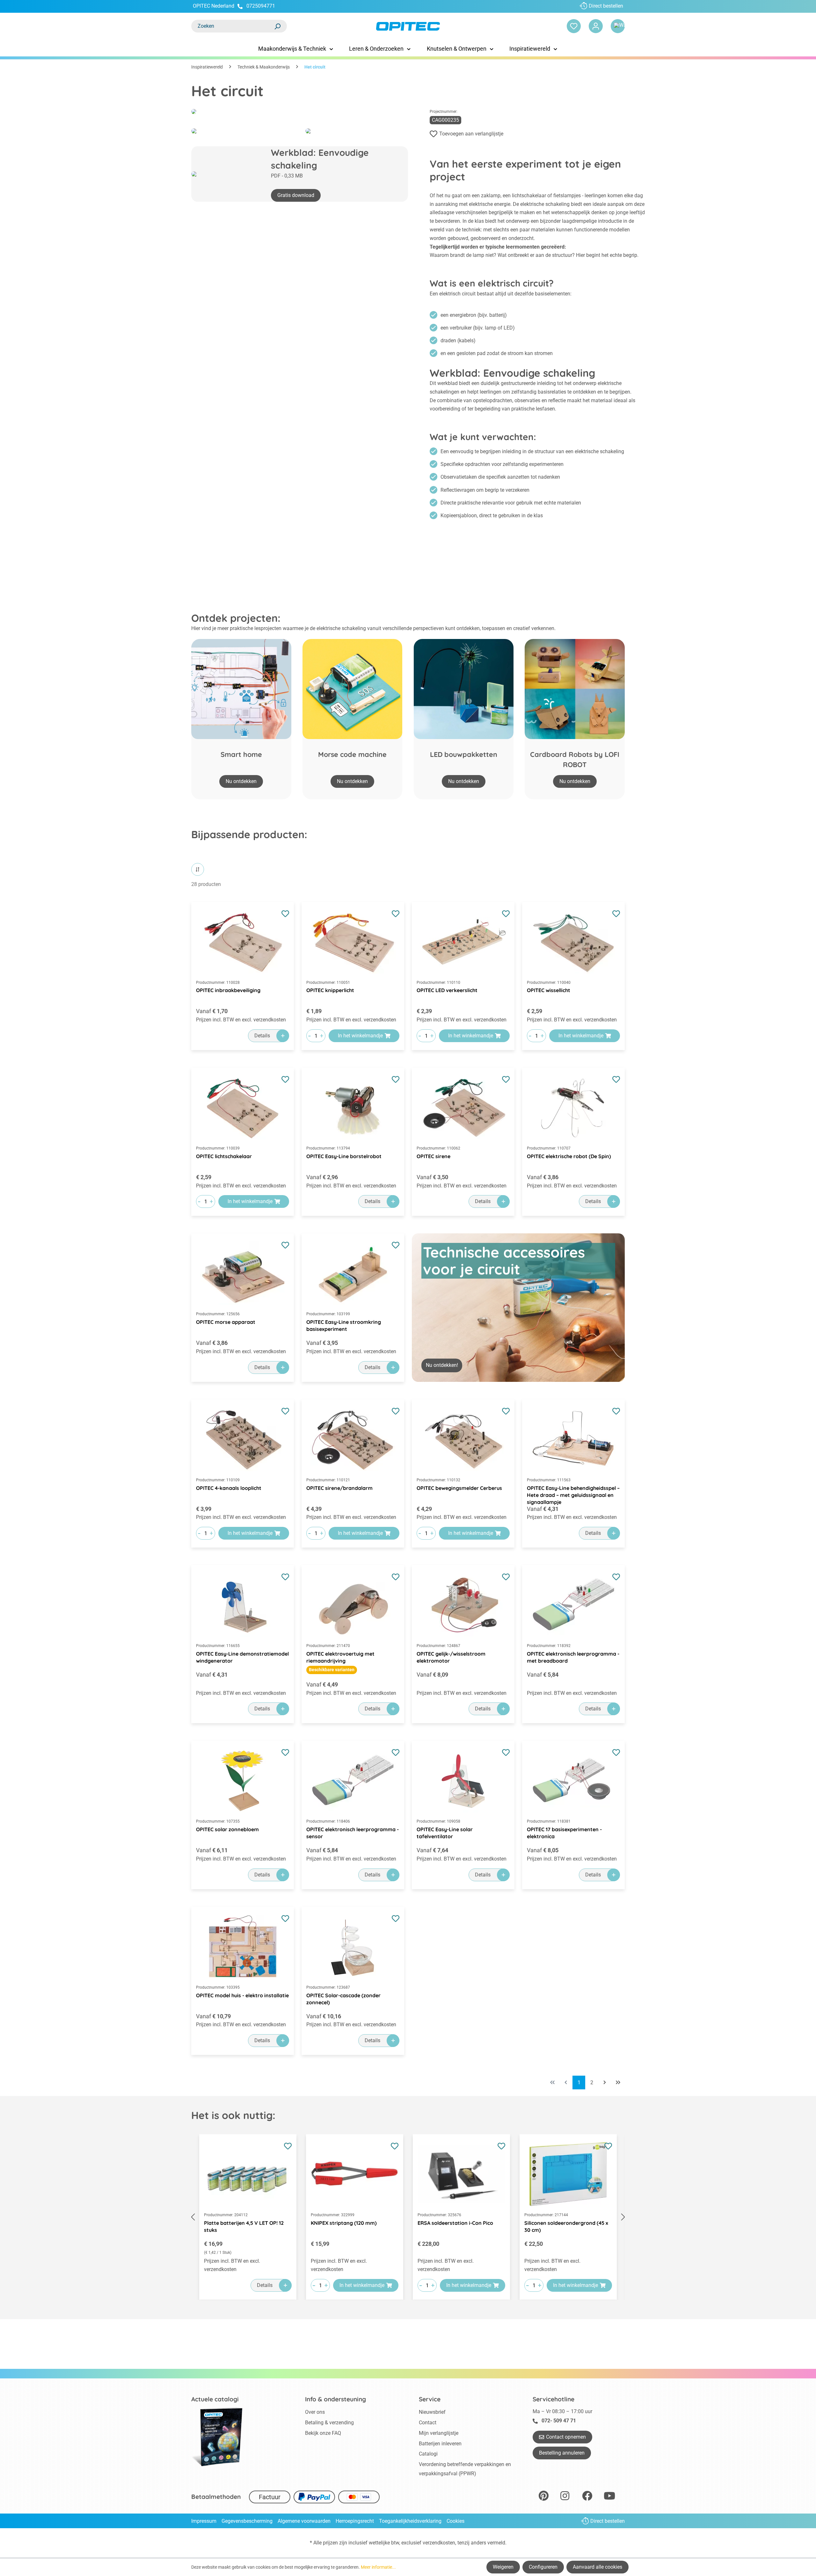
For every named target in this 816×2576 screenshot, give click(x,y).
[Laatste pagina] (618, 2083)
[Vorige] (193, 2217)
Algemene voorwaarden (304, 2521)
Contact (428, 2423)
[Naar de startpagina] (408, 26)
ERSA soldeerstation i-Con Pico (455, 2223)
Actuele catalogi (215, 2399)
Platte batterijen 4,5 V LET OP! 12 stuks (244, 2226)
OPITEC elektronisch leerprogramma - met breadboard (573, 1657)
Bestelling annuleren (562, 2453)
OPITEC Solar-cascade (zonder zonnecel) (343, 1999)
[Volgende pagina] (605, 2083)
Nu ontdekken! (442, 1365)
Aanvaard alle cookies (597, 2567)
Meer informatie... (378, 2567)
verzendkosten (439, 2543)
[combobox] (233, 26)
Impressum (204, 2521)
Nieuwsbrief (432, 2412)
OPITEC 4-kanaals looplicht (229, 1488)
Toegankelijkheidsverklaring (410, 2521)
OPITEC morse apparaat (226, 1322)
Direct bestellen (606, 6)
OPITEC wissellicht (549, 990)
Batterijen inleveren (440, 2444)
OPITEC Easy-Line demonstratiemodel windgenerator (242, 1657)
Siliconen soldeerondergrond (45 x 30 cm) (566, 2226)
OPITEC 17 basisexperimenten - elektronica (564, 1833)
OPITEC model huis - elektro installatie (242, 1995)
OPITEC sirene (433, 1156)
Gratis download (296, 195)
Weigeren (503, 2567)
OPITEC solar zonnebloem (227, 1829)
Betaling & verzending (329, 2423)
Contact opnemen (566, 2437)
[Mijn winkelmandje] (618, 26)
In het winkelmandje (360, 1036)
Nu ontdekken (241, 781)
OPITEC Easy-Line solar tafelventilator (445, 1833)
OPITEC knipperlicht (330, 990)
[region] (518, 1307)
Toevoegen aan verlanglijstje (471, 134)
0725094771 (261, 6)
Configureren (543, 2567)
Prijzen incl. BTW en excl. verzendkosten (241, 1020)
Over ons (315, 2412)
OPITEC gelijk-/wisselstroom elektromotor (451, 1657)
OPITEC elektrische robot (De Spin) (569, 1156)
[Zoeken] (277, 26)
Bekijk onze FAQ (323, 2433)
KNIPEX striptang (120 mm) (344, 2223)
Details (262, 1036)
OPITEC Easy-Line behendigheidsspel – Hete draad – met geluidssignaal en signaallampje (573, 1492)
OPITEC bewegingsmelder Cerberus (459, 1488)
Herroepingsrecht (355, 2521)
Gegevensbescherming (247, 2521)
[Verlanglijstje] (574, 26)
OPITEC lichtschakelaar (224, 1156)
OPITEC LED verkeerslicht (447, 990)
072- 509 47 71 (559, 2421)
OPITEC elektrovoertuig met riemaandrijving (340, 1657)
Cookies (455, 2521)
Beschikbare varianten (332, 1670)
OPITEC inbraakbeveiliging (228, 990)
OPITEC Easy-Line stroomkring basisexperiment (344, 1325)
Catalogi (428, 2454)
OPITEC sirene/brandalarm (339, 1488)
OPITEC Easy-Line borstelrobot (344, 1156)
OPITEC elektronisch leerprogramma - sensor (353, 1833)
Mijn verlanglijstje (439, 2433)
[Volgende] (623, 2217)
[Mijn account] (596, 26)
